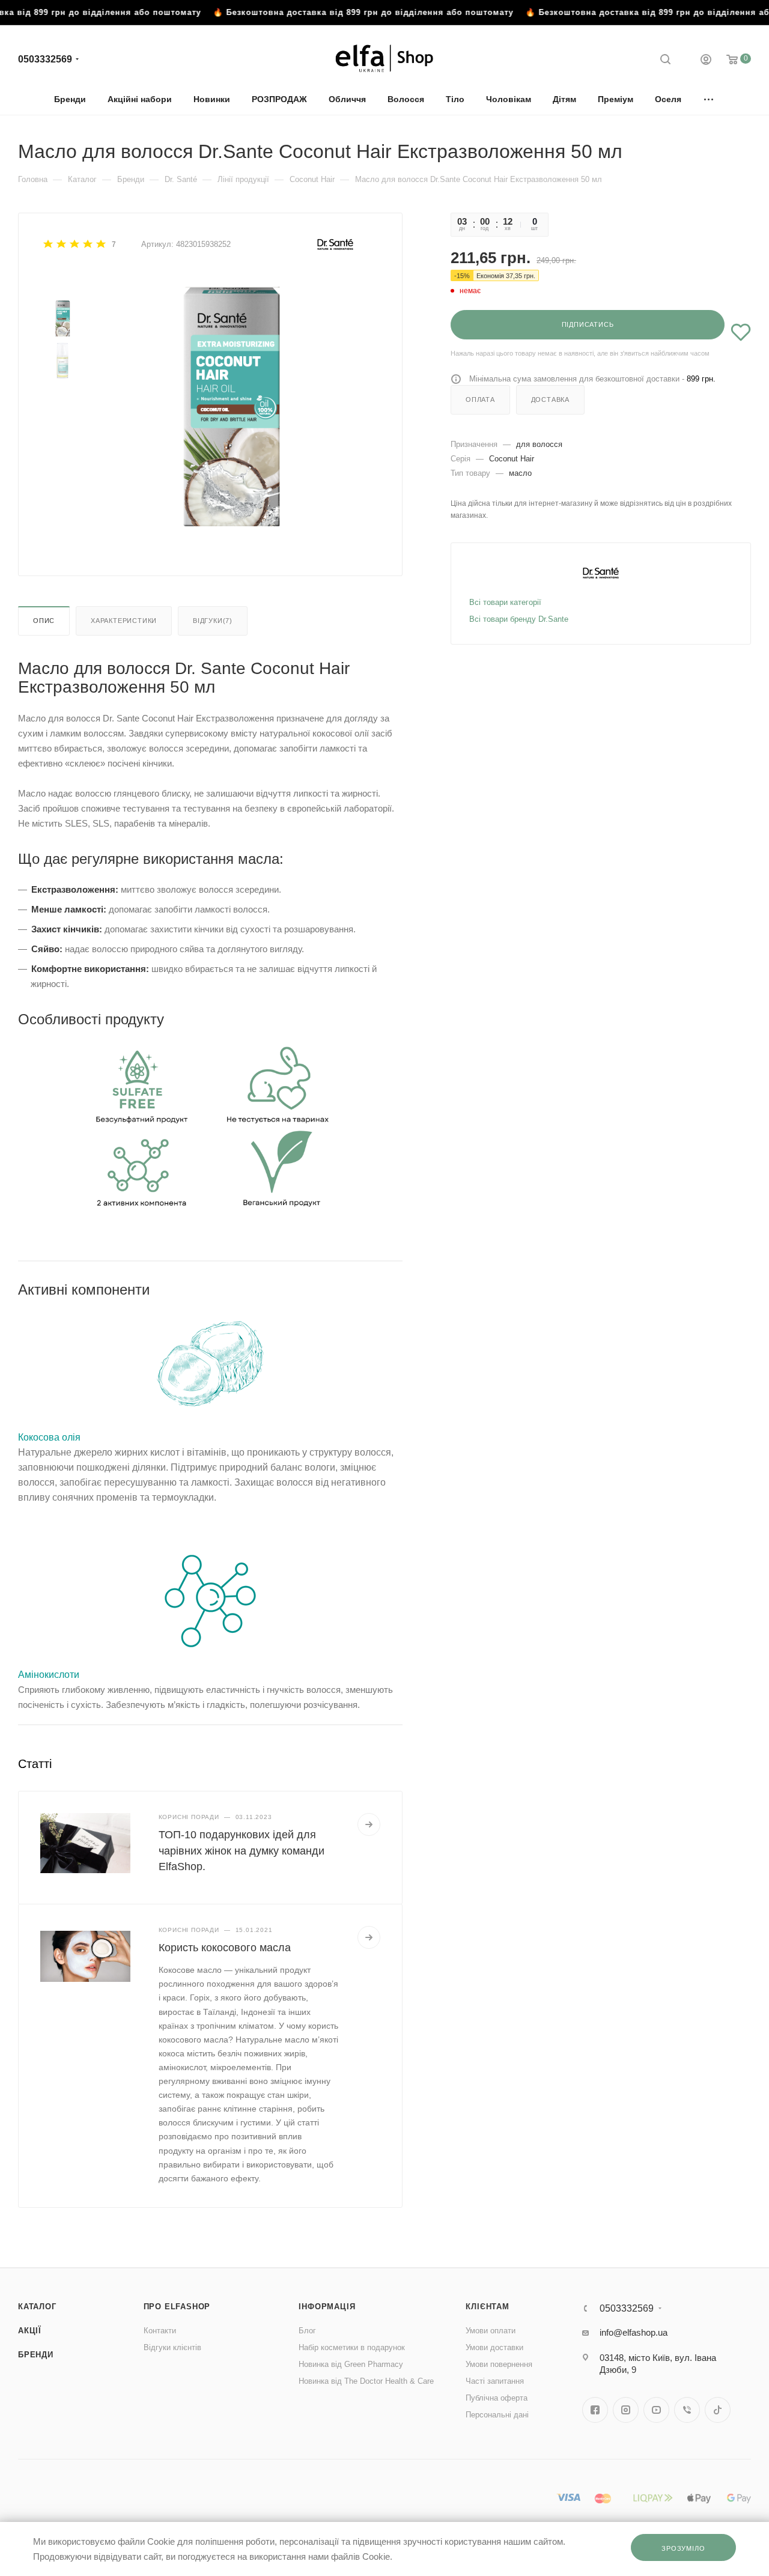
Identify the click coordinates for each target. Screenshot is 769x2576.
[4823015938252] (230, 407)
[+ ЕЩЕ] (709, 99)
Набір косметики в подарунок (352, 2347)
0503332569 (45, 59)
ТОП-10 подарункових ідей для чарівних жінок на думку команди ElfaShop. (242, 1850)
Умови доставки (494, 2347)
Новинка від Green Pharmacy (351, 2364)
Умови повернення (499, 2364)
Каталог (37, 2307)
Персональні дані (497, 2415)
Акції (30, 2331)
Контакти (160, 2331)
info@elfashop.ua (634, 2332)
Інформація (327, 2307)
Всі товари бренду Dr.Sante (519, 619)
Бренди (36, 2355)
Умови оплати (491, 2331)
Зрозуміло (683, 2548)
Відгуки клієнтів (172, 2347)
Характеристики (124, 621)
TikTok (718, 2410)
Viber (687, 2410)
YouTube (656, 2410)
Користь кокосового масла (225, 1948)
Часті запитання (495, 2381)
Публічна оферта (497, 2398)
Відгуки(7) (213, 621)
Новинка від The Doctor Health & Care (366, 2381)
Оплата (480, 399)
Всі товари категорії (505, 602)
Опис (44, 621)
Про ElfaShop (177, 2307)
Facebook (595, 2410)
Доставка (550, 399)
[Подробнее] (369, 1824)
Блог (307, 2331)
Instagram (626, 2410)
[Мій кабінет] (706, 61)
